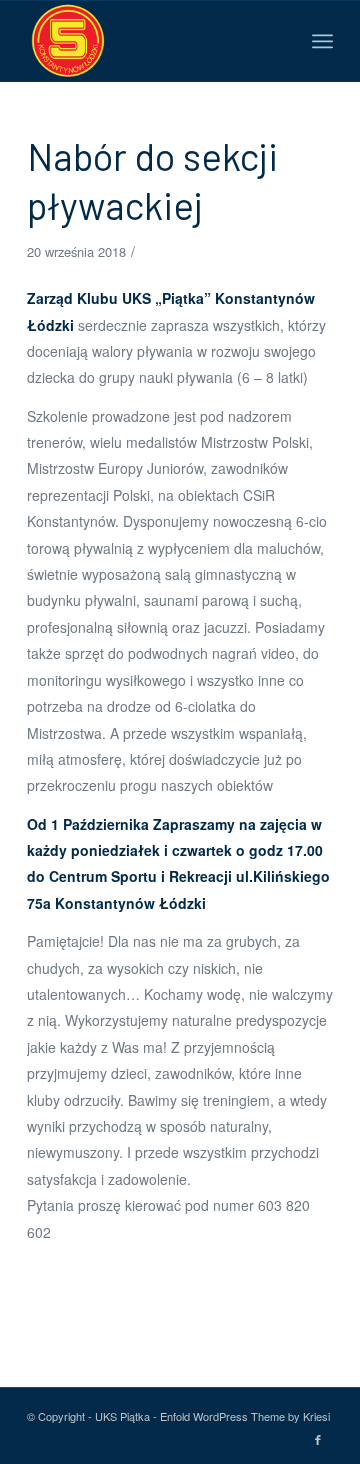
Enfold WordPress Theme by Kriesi (245, 1416)
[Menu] (322, 41)
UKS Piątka (122, 1416)
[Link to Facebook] (318, 1439)
